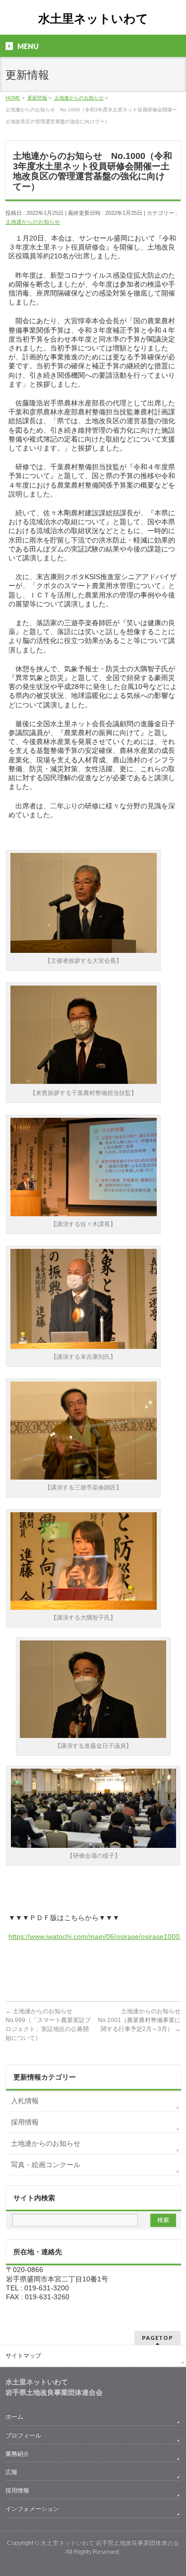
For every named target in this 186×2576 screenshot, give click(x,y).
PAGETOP (157, 2338)
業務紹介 (17, 2454)
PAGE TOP (172, 2489)
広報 (11, 2472)
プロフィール (23, 2435)
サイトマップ (23, 2356)
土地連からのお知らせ (33, 222)
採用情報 (25, 2122)
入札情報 (25, 2101)
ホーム (14, 2417)
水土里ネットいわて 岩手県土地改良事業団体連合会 (110, 2543)
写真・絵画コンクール (46, 2165)
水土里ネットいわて (93, 19)
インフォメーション (32, 2509)
